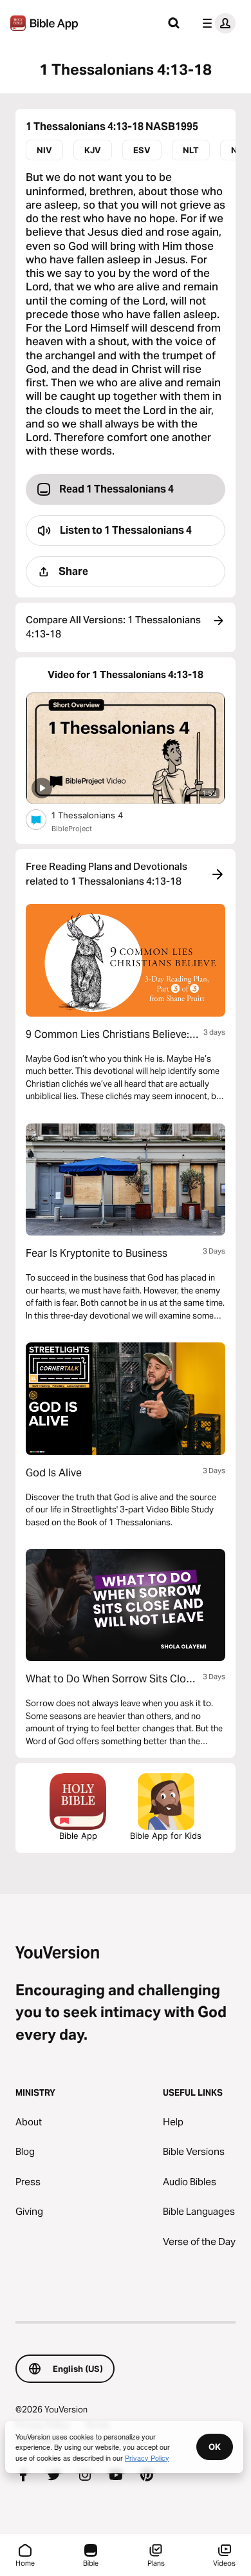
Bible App (78, 1836)
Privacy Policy (147, 2458)
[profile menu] (216, 23)
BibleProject (72, 829)
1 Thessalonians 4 (98, 815)
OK (215, 2447)
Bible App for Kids (166, 1836)
